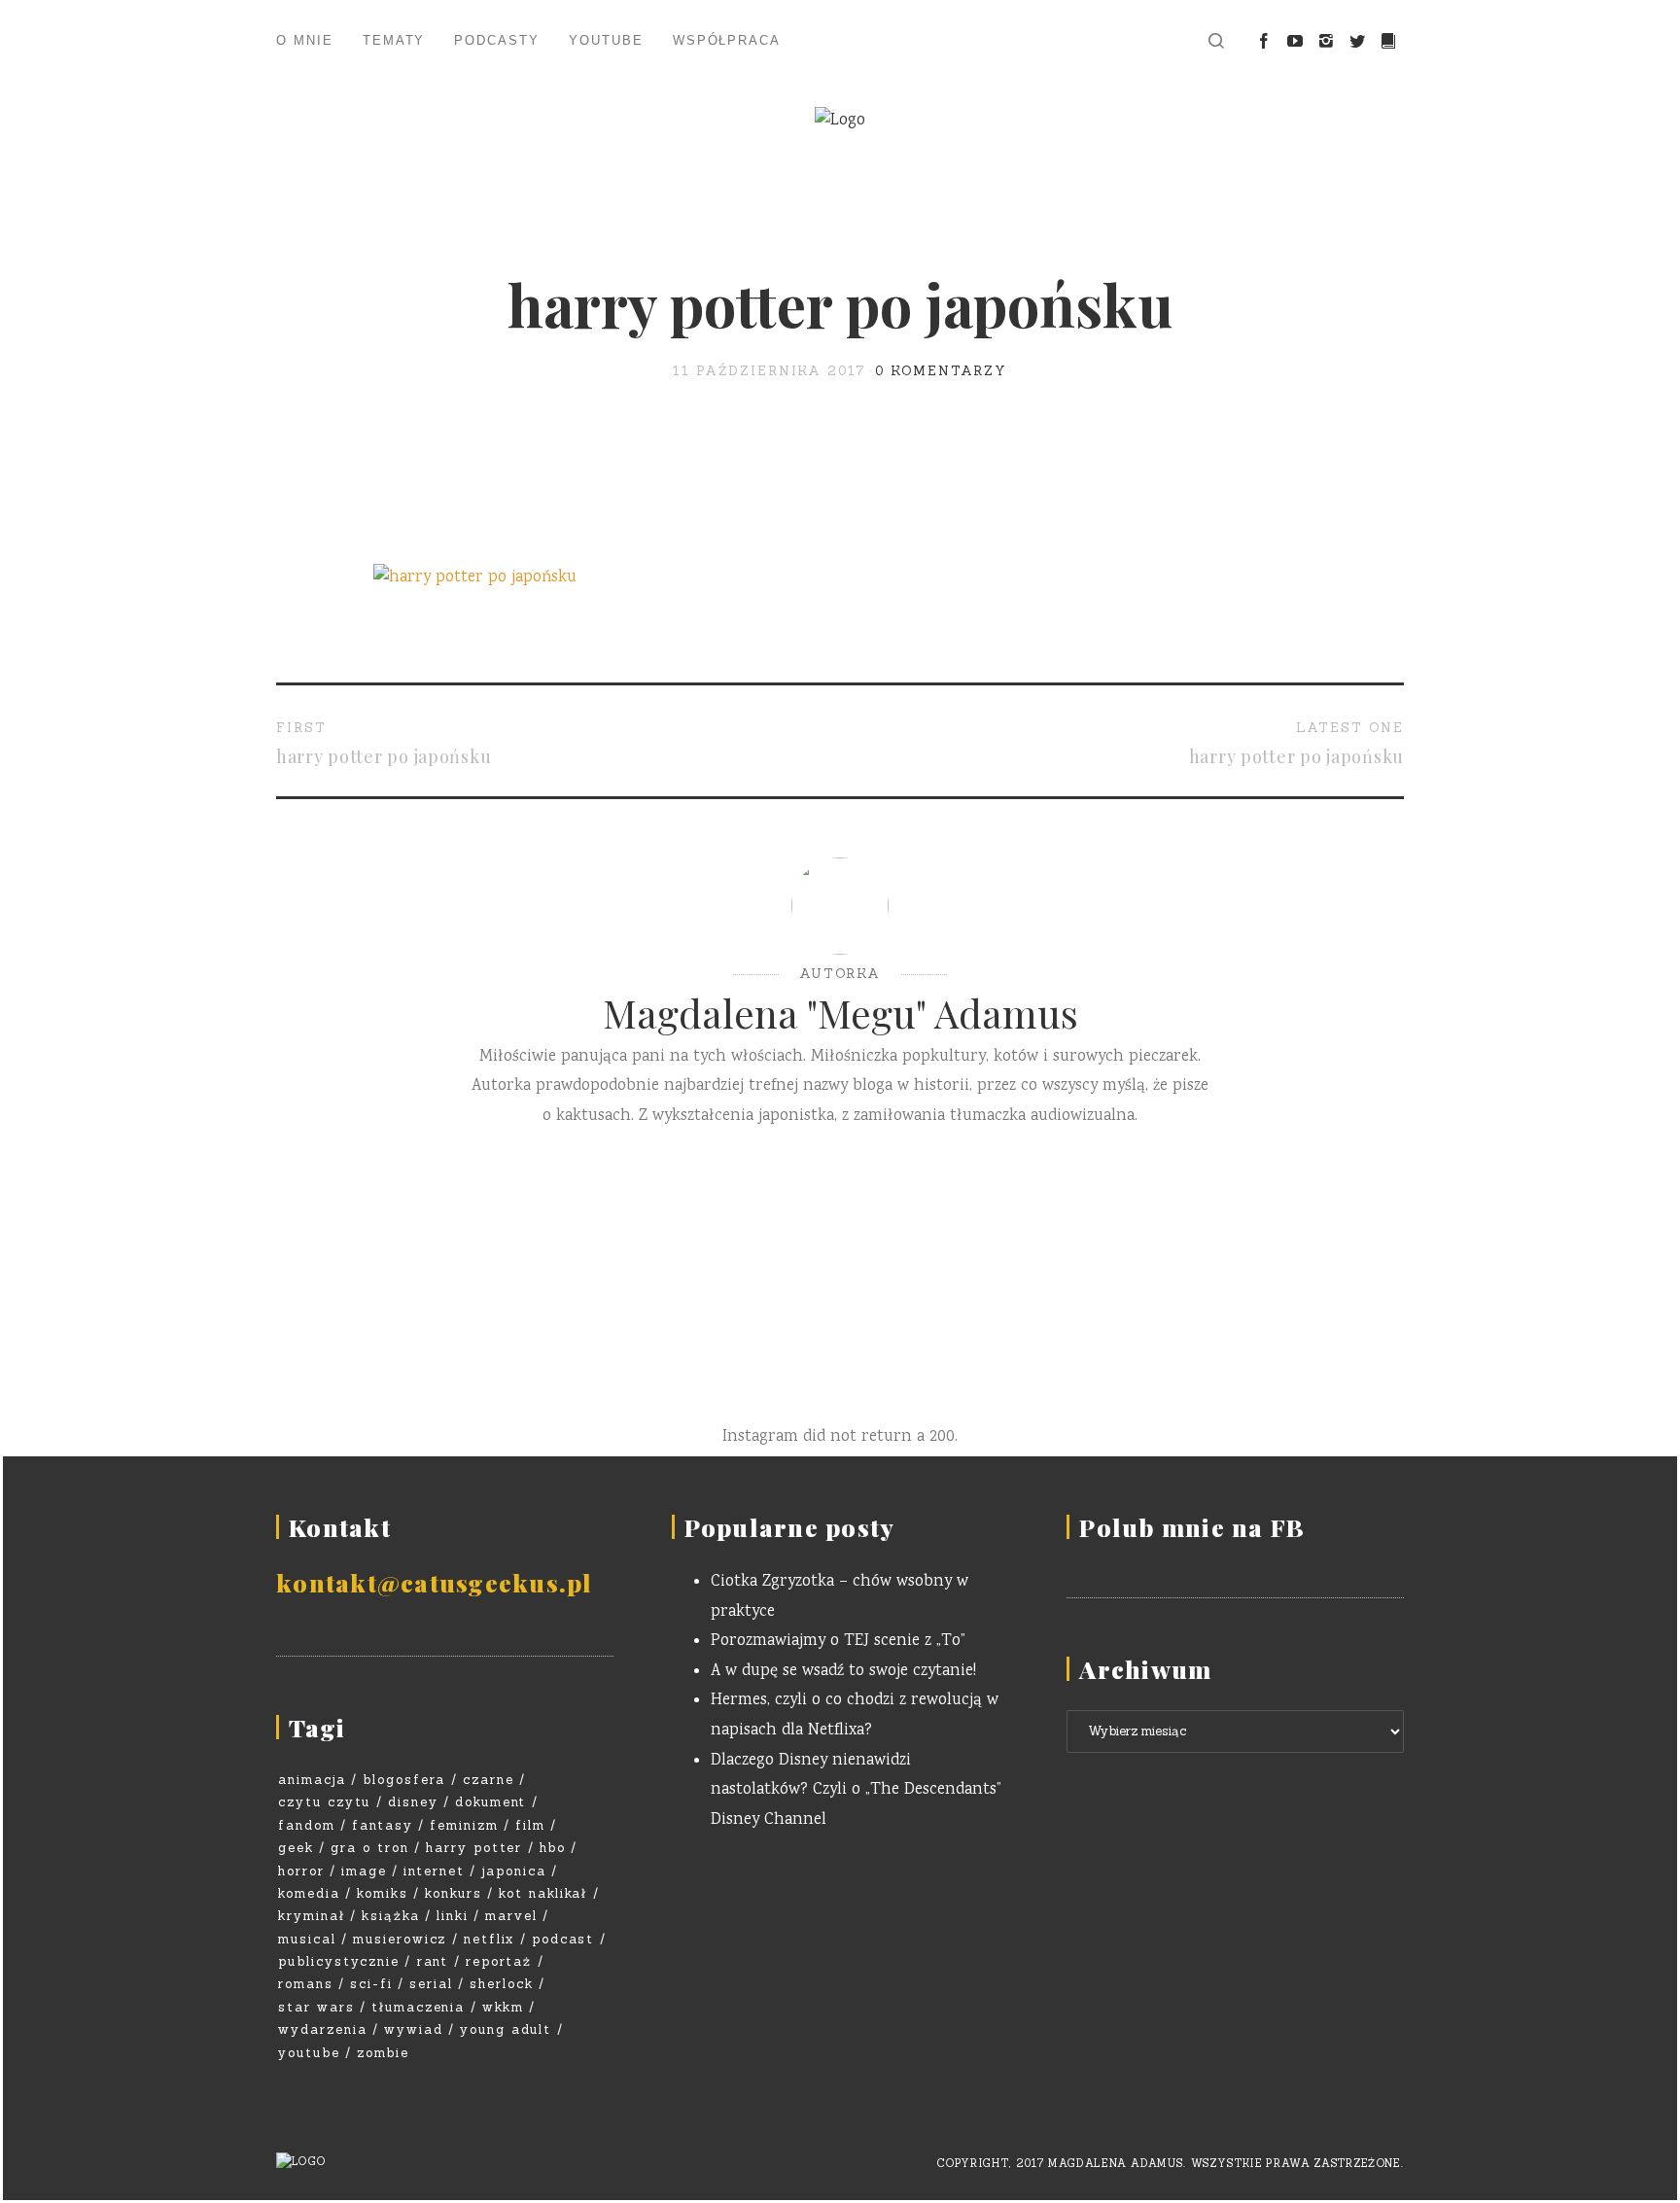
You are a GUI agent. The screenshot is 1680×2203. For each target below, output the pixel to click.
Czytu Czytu (324, 1802)
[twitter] (1357, 42)
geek (296, 1848)
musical (307, 1939)
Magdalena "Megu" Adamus (840, 1013)
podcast (563, 1939)
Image (364, 1871)
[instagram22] (1326, 42)
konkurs (454, 1893)
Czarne (489, 1780)
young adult (506, 2029)
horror (301, 1871)
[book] (1388, 42)
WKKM (503, 2007)
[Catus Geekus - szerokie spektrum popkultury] (840, 122)
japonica (514, 1871)
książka (391, 1916)
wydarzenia (323, 2029)
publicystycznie (339, 1961)
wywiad (414, 2029)
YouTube (606, 40)
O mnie (305, 40)
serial (431, 1984)
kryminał (312, 1916)
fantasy (383, 1825)
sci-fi (371, 1984)
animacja (312, 1780)
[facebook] (1264, 42)
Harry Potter (474, 1848)
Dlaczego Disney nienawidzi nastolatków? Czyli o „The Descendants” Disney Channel (856, 1791)
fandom (307, 1825)
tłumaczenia (418, 2007)
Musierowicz (400, 1939)
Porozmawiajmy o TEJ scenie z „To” (838, 1642)
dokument (491, 1802)
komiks (383, 1893)
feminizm (464, 1825)
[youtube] (1295, 42)
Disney (413, 1802)
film (530, 1825)
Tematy (394, 40)
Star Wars (316, 2007)
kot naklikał (543, 1893)
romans (306, 1984)
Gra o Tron (370, 1848)
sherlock (502, 1984)
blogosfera (404, 1780)
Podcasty (497, 40)
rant (433, 1961)
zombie (383, 2053)
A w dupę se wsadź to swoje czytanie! (843, 1672)
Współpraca (727, 40)
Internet (434, 1871)
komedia (309, 1893)
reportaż (499, 1961)
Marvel (511, 1916)
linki (453, 1916)
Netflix (490, 1939)
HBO (553, 1848)
